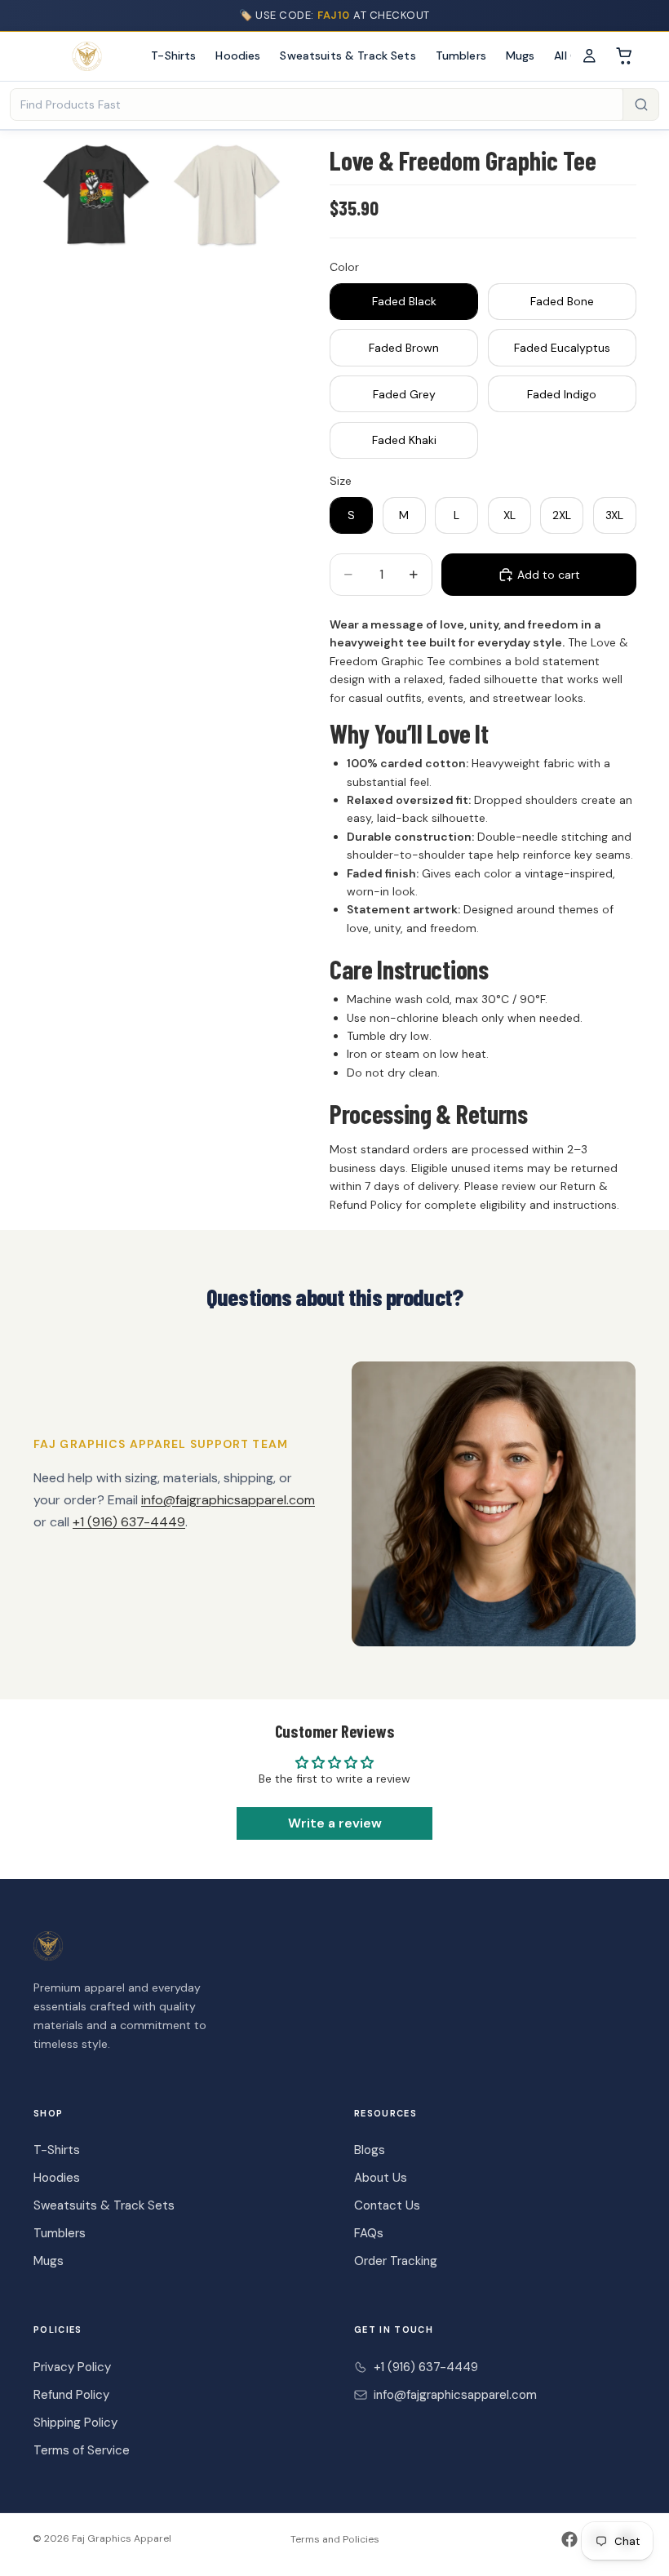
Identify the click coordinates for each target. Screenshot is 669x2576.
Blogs (370, 2150)
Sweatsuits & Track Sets (348, 56)
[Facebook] (569, 2539)
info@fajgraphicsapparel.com (228, 1500)
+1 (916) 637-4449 (129, 1522)
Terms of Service (82, 2450)
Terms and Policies (335, 2539)
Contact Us (387, 2205)
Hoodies (238, 56)
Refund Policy (71, 2395)
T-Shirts (173, 56)
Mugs (521, 56)
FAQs (369, 2233)
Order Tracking (396, 2261)
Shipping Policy (75, 2423)
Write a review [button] (335, 1823)
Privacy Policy (72, 2367)
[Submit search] (640, 104)
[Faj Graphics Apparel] (87, 56)
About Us (381, 2178)
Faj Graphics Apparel (122, 2538)
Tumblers (461, 56)
